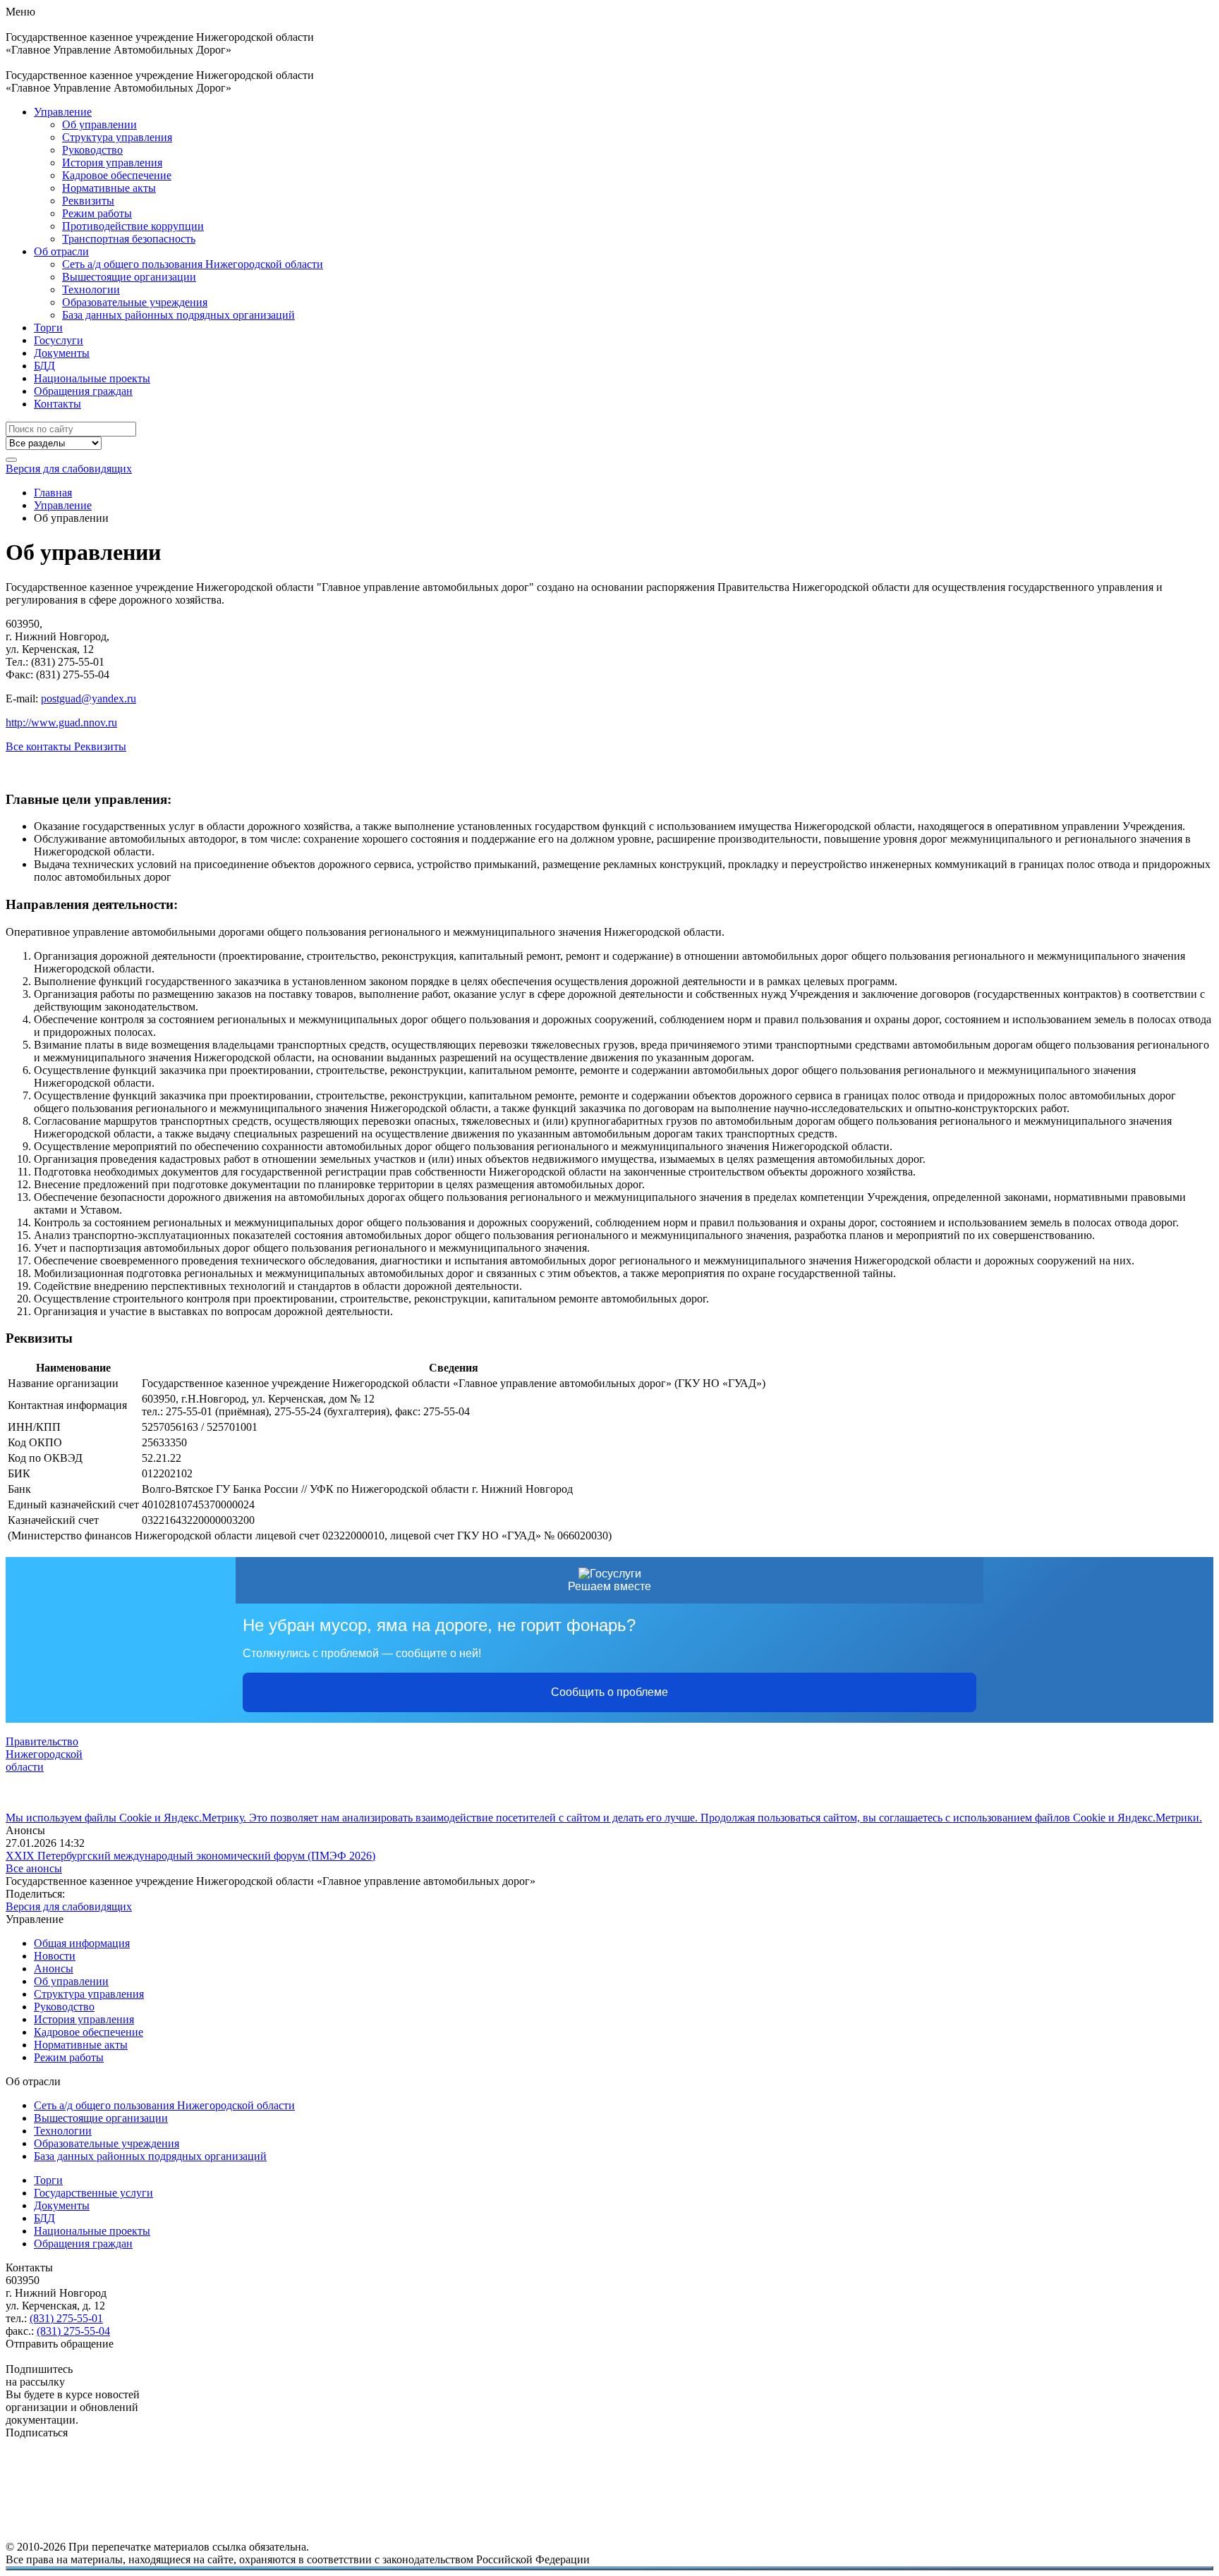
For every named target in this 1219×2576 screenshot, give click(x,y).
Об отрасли (61, 251)
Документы (62, 353)
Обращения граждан (83, 391)
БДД (44, 366)
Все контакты (40, 746)
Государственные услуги (93, 2193)
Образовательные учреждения (135, 302)
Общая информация (82, 1943)
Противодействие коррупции (133, 226)
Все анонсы (34, 1868)
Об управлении (99, 124)
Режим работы (97, 213)
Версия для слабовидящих (69, 469)
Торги (48, 328)
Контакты (57, 404)
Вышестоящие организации (129, 277)
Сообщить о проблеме (609, 1692)
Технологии (91, 289)
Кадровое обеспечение (117, 175)
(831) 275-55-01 (66, 2318)
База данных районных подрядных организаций (178, 315)
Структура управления (117, 137)
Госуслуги (59, 340)
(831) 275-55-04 (73, 2331)
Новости (55, 1956)
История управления (112, 163)
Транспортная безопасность (129, 239)
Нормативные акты (109, 188)
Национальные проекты (92, 378)
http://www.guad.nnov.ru (61, 722)
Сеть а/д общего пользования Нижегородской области (193, 264)
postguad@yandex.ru (89, 698)
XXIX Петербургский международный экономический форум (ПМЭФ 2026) (190, 1856)
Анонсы (54, 1968)
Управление (63, 112)
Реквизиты (88, 201)
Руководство (92, 150)
